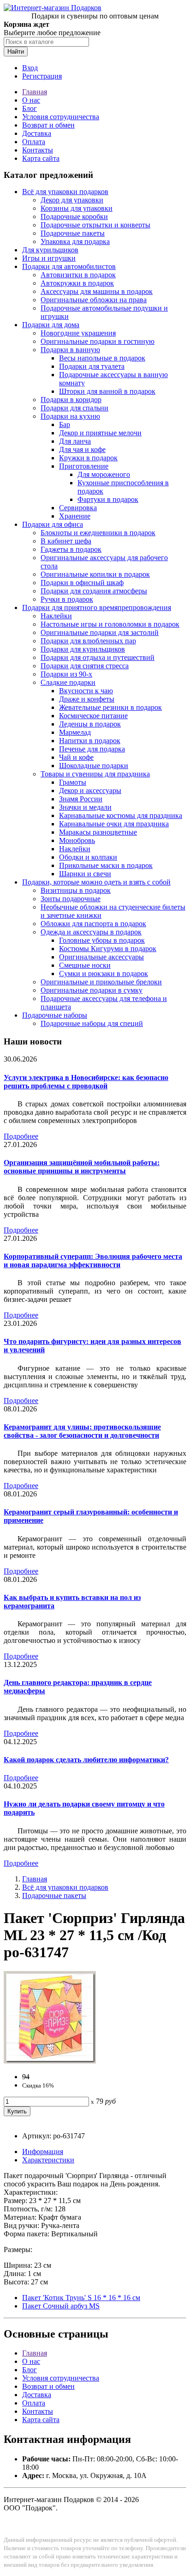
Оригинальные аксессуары (101, 957)
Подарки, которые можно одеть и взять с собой (96, 882)
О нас (31, 100)
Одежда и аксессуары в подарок (91, 932)
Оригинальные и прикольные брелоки (101, 982)
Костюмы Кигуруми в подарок (108, 949)
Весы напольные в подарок (102, 358)
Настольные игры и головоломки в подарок (110, 624)
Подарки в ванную (70, 350)
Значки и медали (85, 807)
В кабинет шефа (66, 541)
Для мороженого (104, 474)
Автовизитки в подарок (78, 275)
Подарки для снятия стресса (85, 666)
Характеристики (48, 2160)
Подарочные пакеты (73, 233)
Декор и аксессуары (90, 791)
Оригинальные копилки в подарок (95, 574)
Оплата (34, 142)
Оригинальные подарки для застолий (100, 632)
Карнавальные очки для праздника (114, 824)
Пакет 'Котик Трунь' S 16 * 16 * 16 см (81, 2298)
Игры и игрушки (49, 258)
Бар (65, 424)
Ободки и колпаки (88, 857)
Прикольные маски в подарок (106, 865)
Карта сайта (41, 158)
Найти (16, 52)
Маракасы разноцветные (98, 832)
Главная (35, 92)
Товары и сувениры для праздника (95, 774)
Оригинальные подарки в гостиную (98, 341)
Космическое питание (93, 716)
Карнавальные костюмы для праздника (121, 815)
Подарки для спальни (74, 408)
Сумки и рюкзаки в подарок (104, 974)
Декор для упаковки (72, 200)
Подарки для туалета (92, 366)
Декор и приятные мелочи (100, 433)
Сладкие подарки (68, 682)
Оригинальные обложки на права (94, 300)
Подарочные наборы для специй (92, 1023)
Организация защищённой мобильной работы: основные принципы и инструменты (82, 1167)
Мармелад (75, 732)
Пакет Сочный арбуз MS (61, 2306)
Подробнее (21, 1136)
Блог (30, 108)
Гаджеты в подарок (71, 549)
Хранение (75, 516)
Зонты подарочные (71, 899)
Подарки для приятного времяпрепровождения (97, 607)
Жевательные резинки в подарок (110, 707)
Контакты (38, 150)
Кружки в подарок (88, 458)
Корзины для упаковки (77, 208)
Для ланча (75, 441)
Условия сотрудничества (61, 117)
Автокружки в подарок (77, 283)
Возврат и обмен (48, 125)
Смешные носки (85, 965)
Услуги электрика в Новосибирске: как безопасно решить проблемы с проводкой (86, 1082)
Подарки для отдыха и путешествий (98, 657)
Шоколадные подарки (94, 766)
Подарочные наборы (55, 1015)
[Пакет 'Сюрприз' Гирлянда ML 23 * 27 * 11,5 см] (50, 2061)
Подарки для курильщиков (83, 649)
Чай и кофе (76, 757)
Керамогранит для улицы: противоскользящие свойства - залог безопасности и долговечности (82, 1431)
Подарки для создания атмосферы (94, 591)
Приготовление (84, 466)
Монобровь (77, 840)
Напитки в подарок (90, 741)
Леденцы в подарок (90, 724)
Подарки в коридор (71, 400)
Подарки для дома (51, 325)
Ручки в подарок (67, 599)
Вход (30, 68)
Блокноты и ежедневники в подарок (98, 533)
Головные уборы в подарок (102, 940)
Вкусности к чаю (86, 691)
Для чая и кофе (82, 449)
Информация (43, 2152)
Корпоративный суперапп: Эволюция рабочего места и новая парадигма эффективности (93, 1261)
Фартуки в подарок (108, 499)
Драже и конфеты (87, 699)
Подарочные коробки (74, 217)
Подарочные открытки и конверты (95, 225)
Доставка (37, 133)
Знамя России (81, 799)
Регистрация (42, 76)
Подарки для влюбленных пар (88, 641)
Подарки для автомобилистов (69, 266)
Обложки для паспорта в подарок (93, 924)
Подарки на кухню (70, 416)
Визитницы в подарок (76, 890)
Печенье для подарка (92, 749)
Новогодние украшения (78, 333)
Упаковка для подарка (75, 241)
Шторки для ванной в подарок (107, 391)
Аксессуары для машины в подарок (97, 291)
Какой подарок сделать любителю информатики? (86, 1760)
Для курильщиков (50, 250)
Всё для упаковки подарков (65, 192)
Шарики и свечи (85, 874)
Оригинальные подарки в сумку (92, 990)
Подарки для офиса (53, 524)
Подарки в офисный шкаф (82, 583)
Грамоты (73, 782)
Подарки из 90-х (66, 674)
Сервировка (78, 508)
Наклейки (56, 616)
